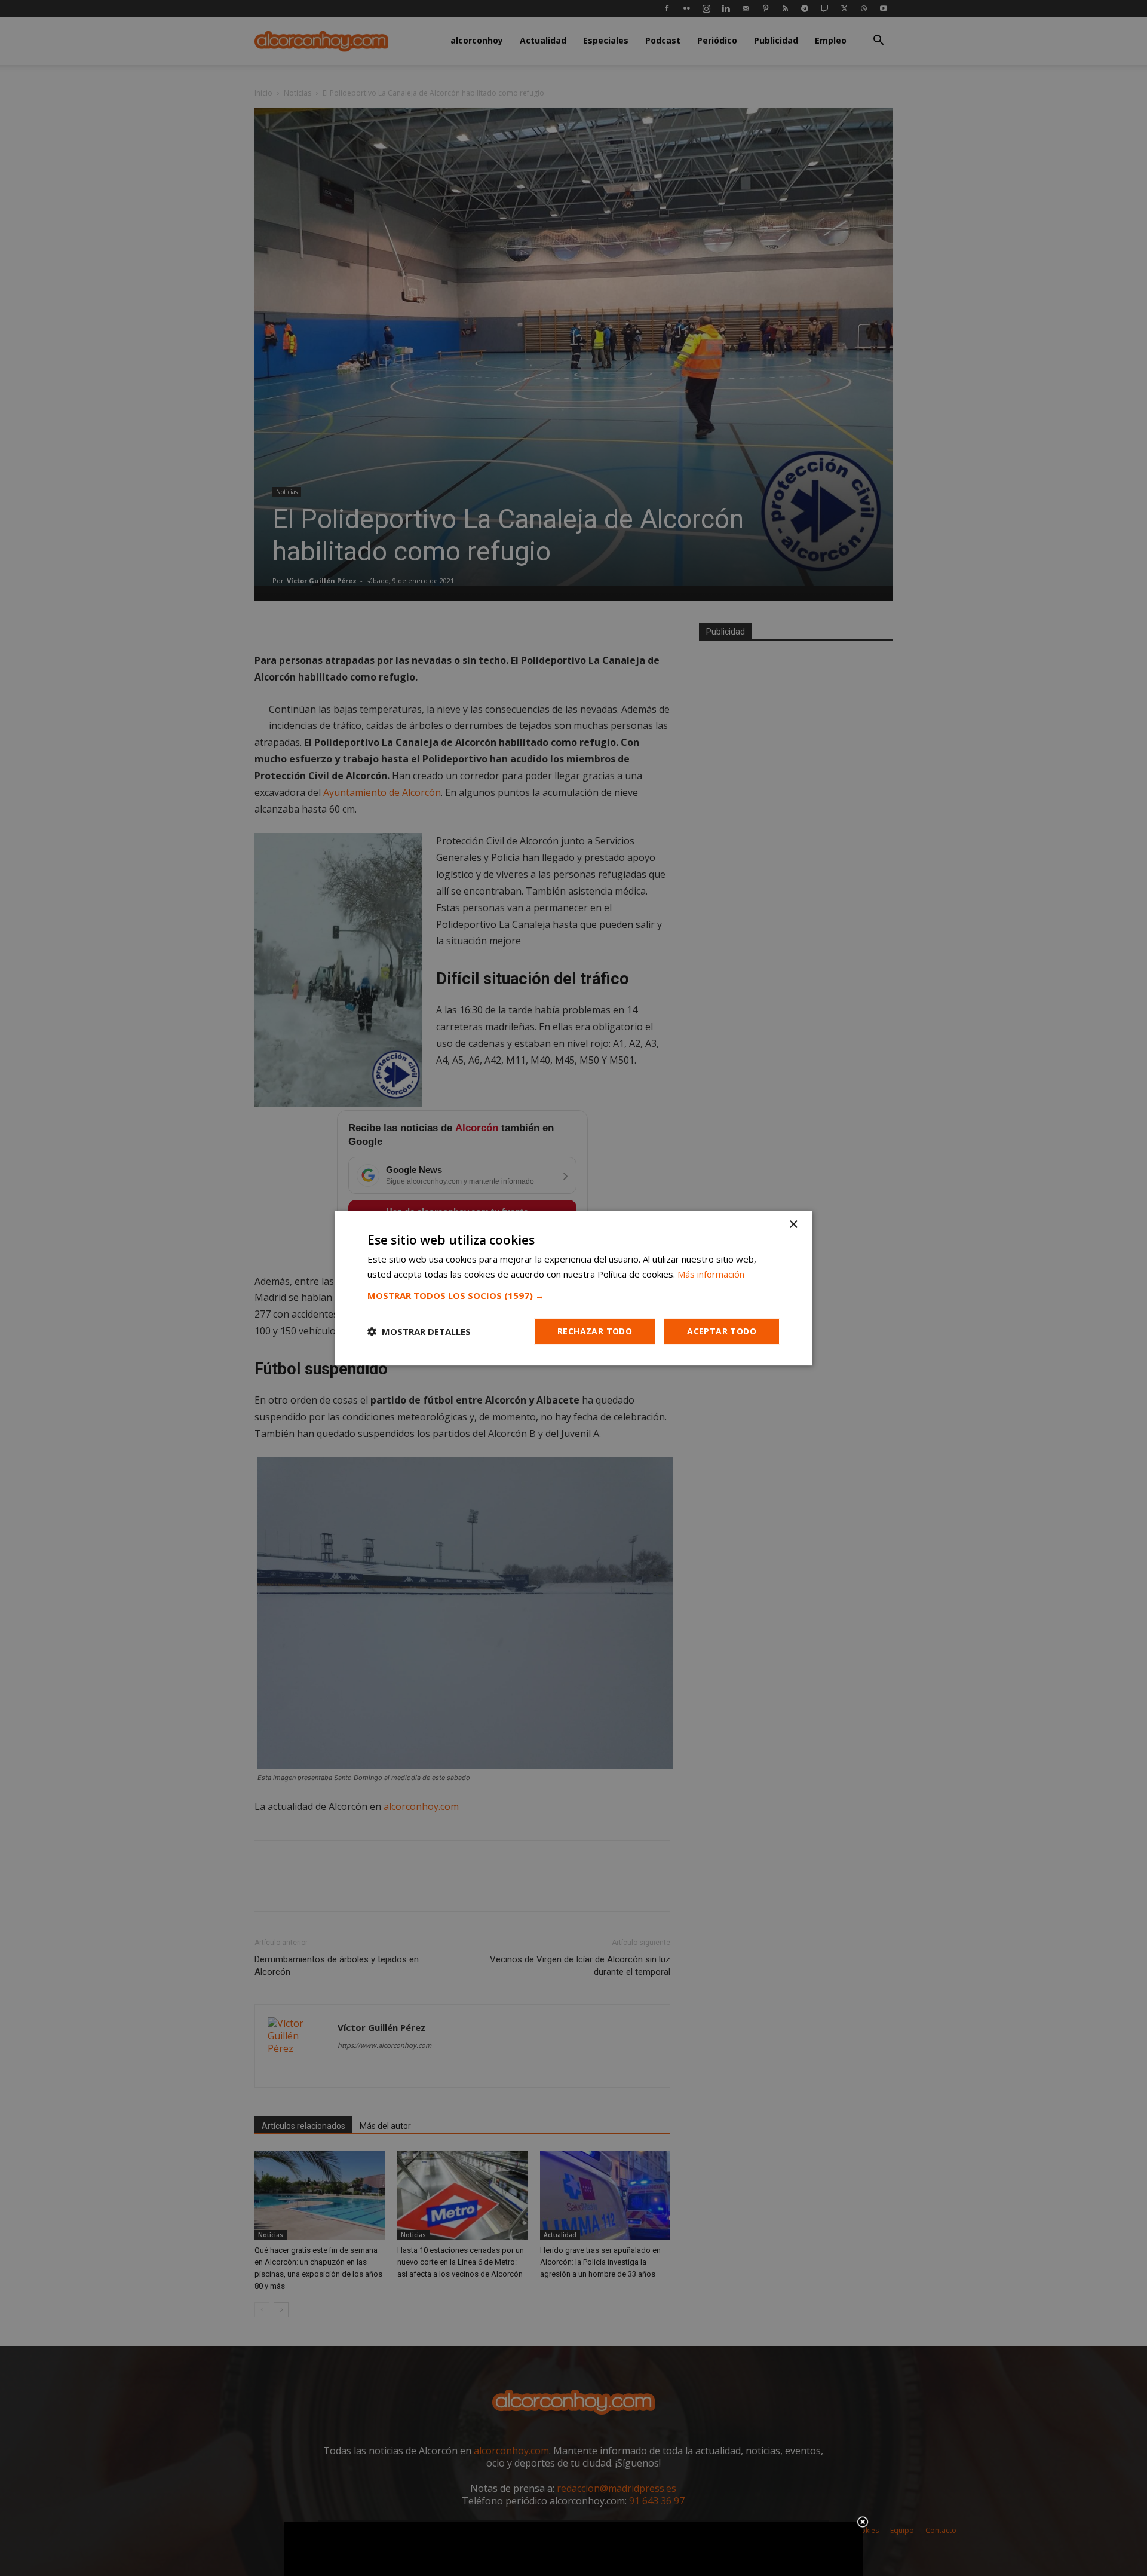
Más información (711, 1274)
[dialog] (573, 1288)
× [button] (793, 1225)
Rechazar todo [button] (595, 1331)
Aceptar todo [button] (722, 1331)
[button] (573, 1295)
